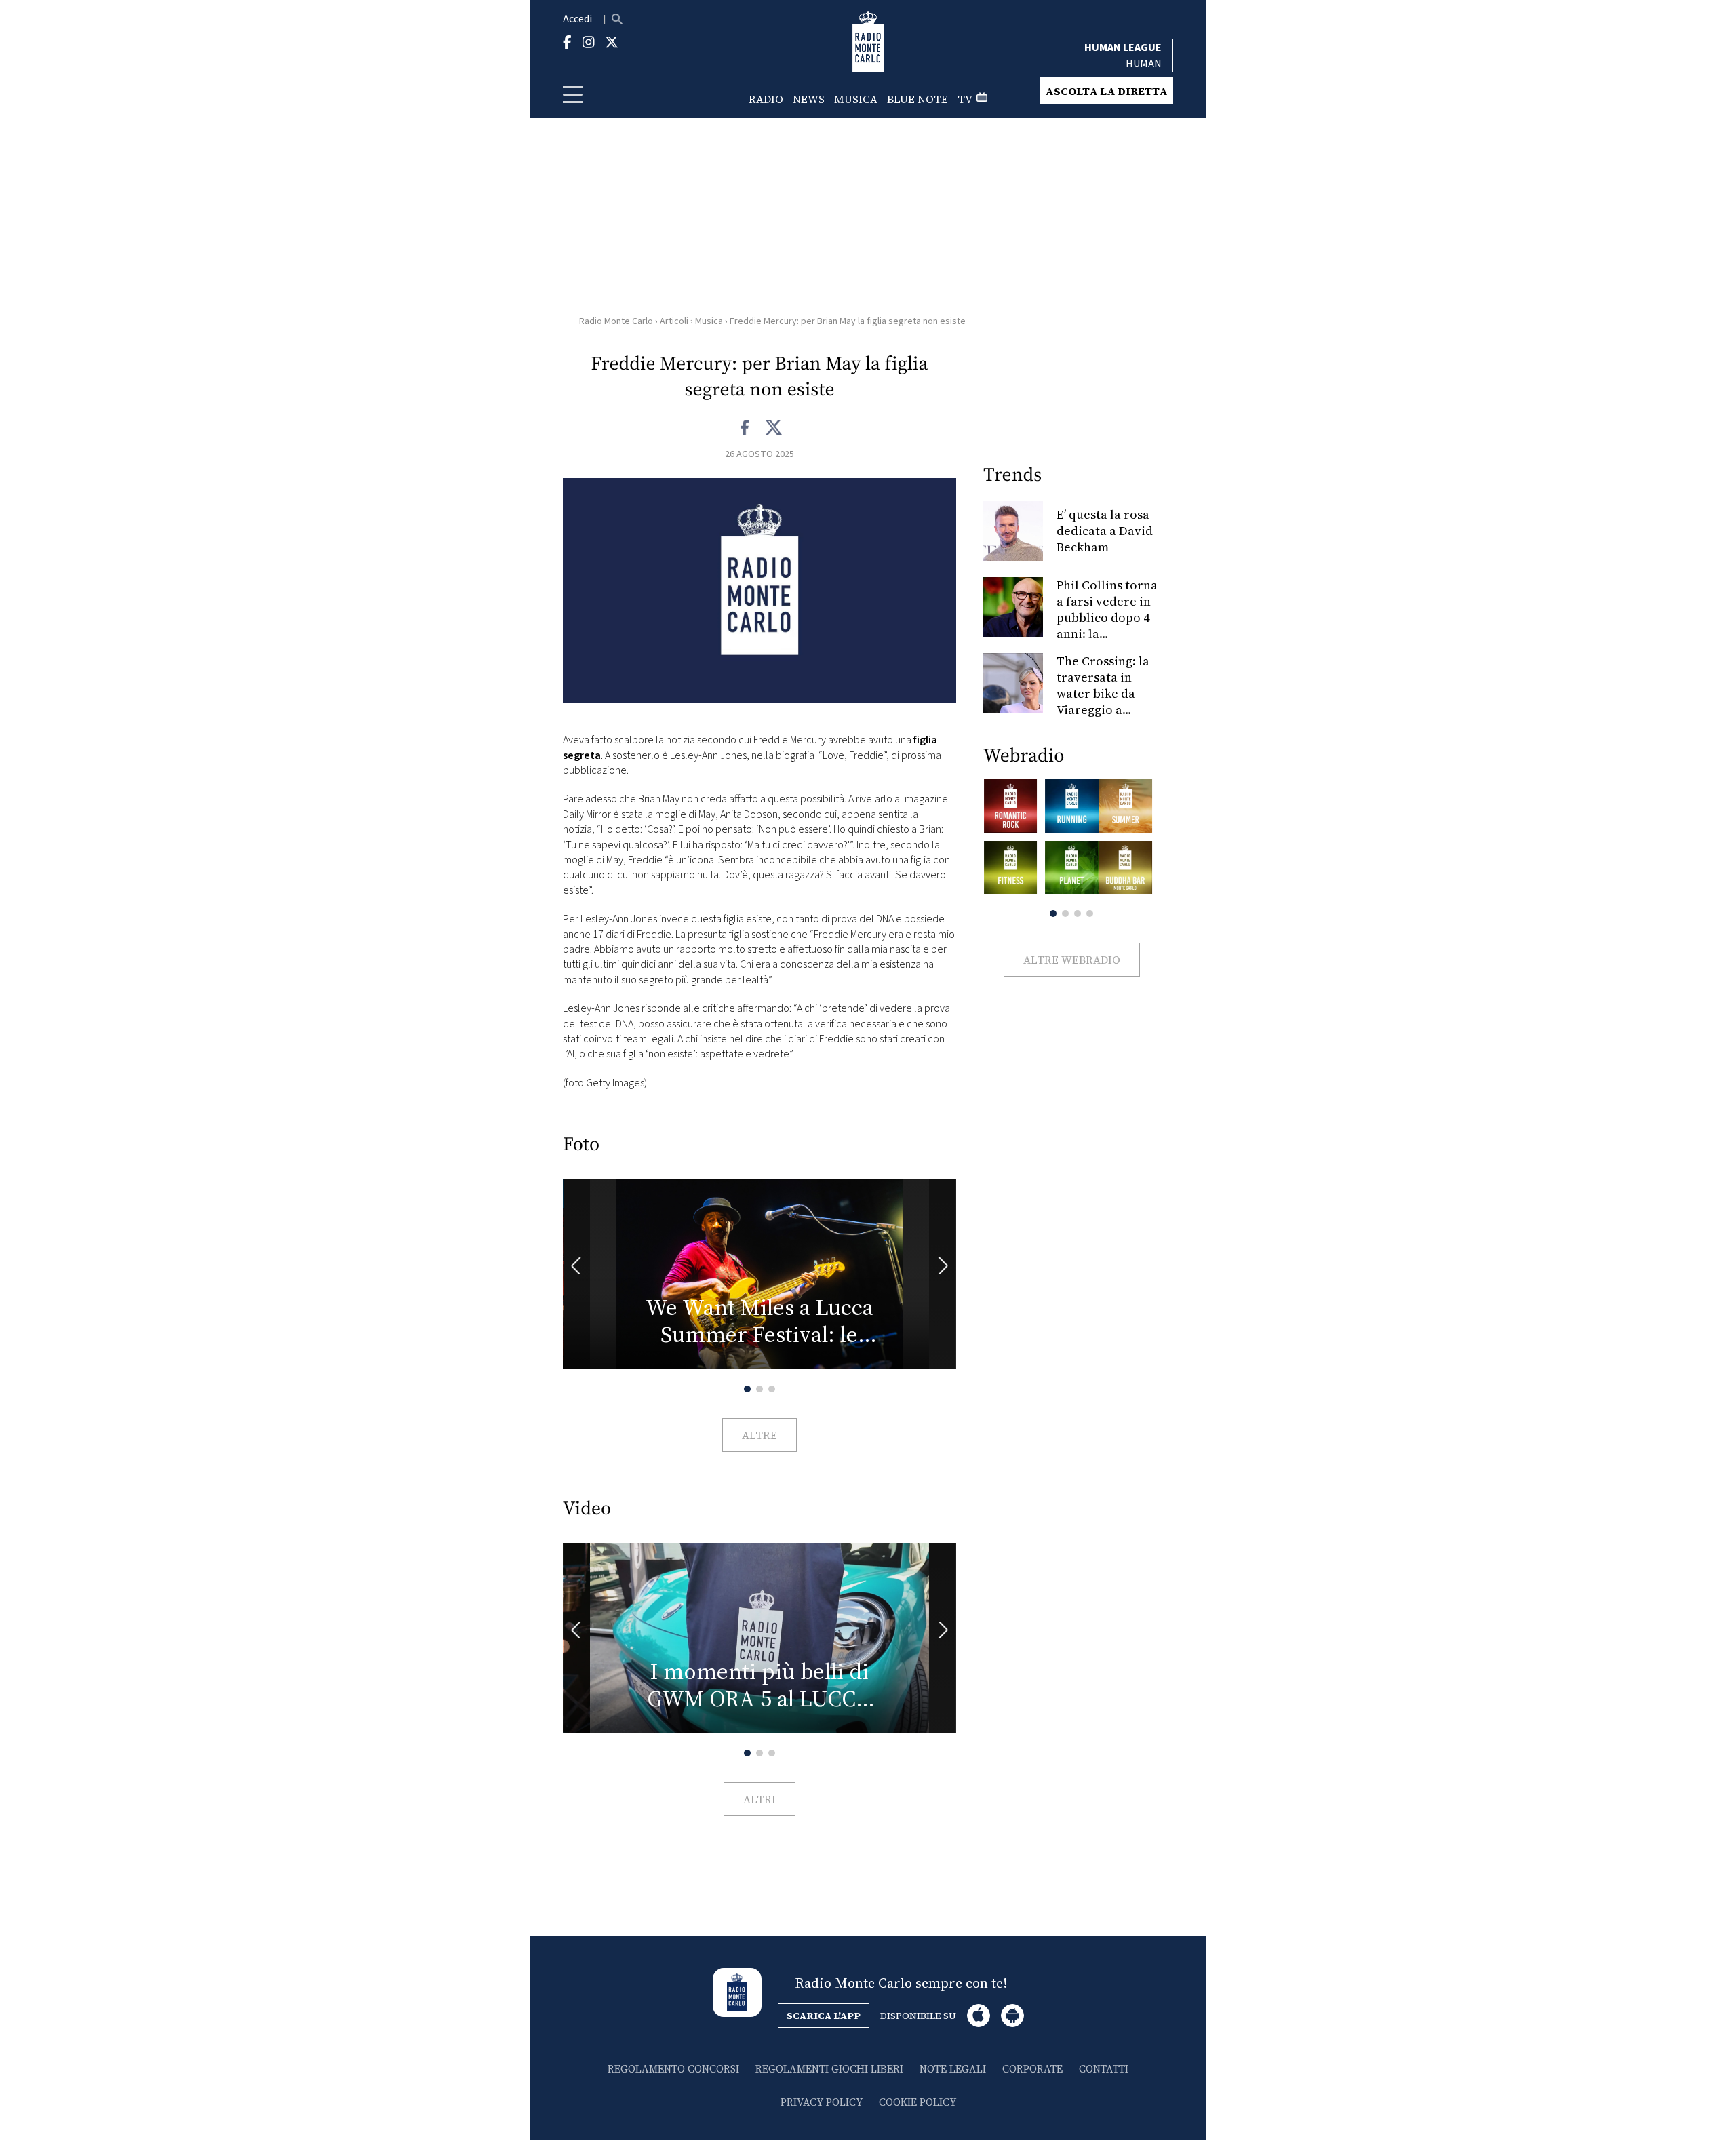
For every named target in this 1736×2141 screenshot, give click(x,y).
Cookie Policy (918, 2102)
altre (759, 1435)
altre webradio (1072, 960)
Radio (766, 99)
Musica (856, 99)
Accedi (577, 19)
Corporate (1032, 2069)
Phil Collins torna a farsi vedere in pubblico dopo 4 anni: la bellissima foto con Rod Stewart (1107, 626)
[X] (773, 428)
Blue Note (918, 99)
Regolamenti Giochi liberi (829, 2069)
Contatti (1104, 2069)
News (809, 99)
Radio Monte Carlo (616, 321)
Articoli (674, 321)
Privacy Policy (822, 2102)
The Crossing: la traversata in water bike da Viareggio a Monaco (1103, 693)
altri (759, 1799)
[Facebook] (746, 428)
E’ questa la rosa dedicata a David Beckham (1105, 531)
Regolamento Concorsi (673, 2069)
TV (965, 99)
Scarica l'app (824, 2016)
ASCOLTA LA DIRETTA (1106, 91)
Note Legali (953, 2069)
